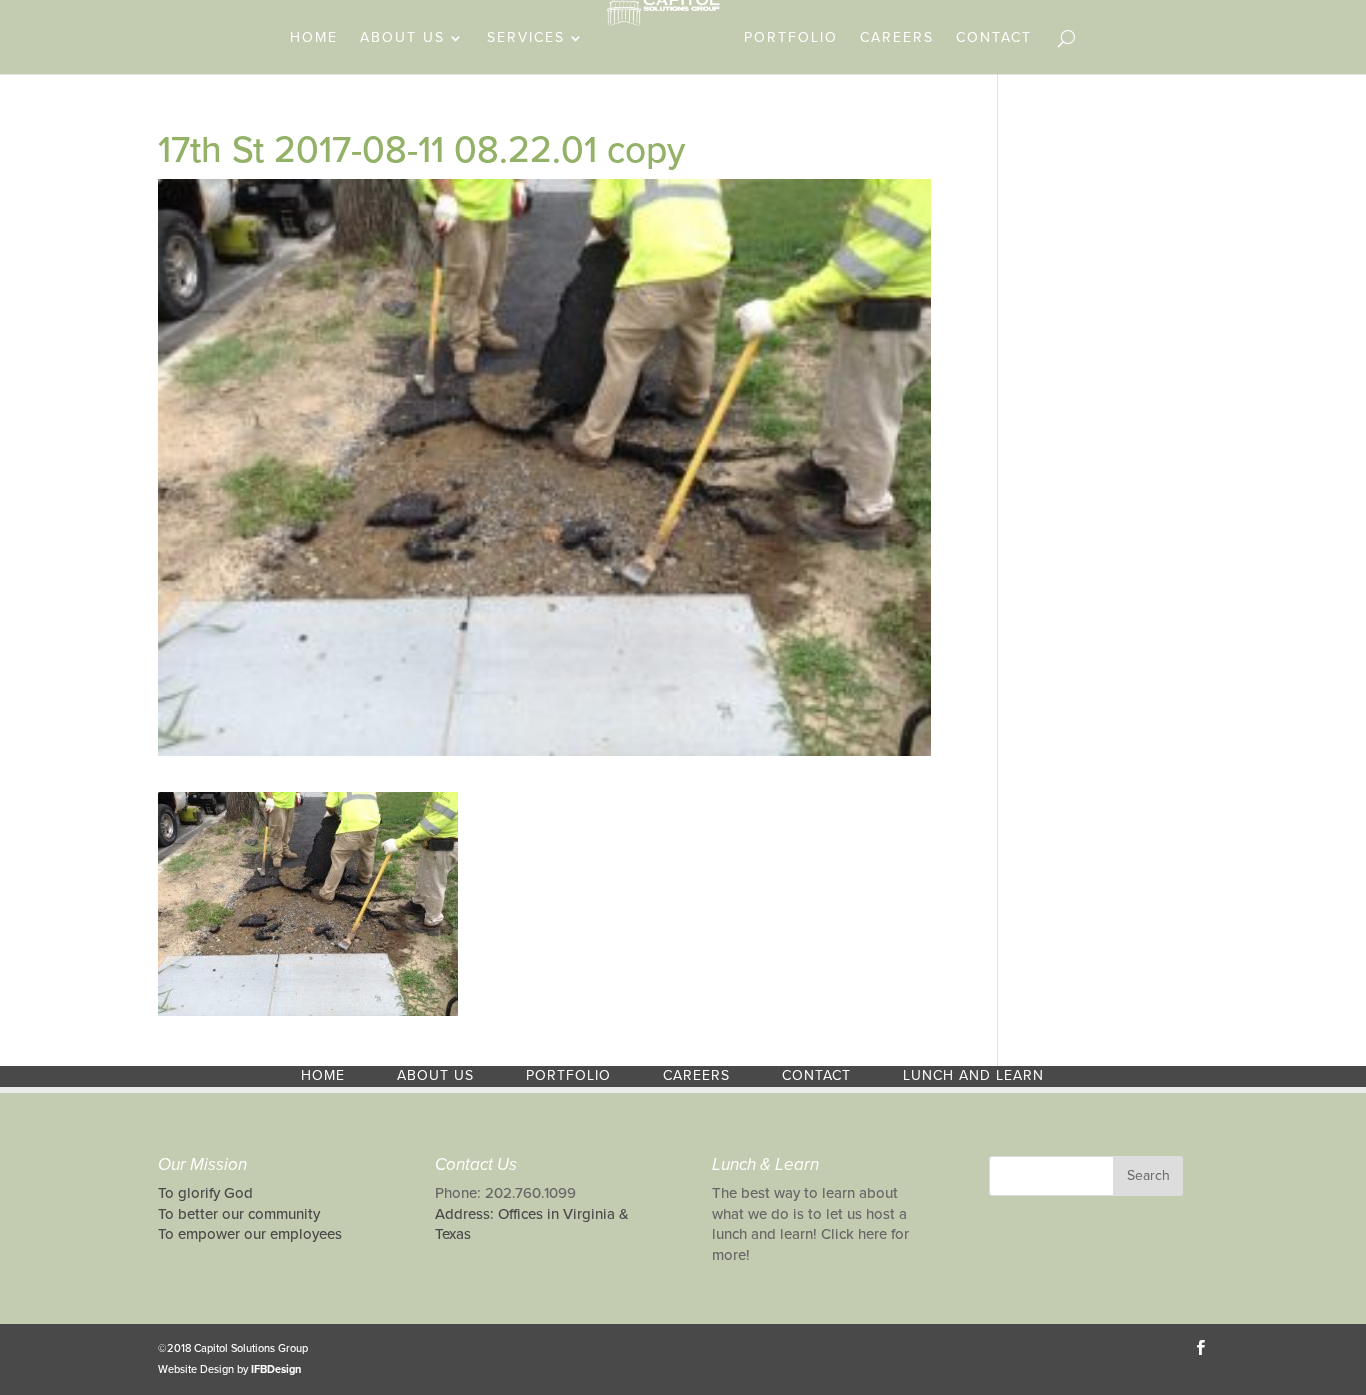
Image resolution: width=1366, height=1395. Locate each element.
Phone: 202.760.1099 (505, 1193)
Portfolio (791, 38)
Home (314, 38)
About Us (402, 38)
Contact (994, 38)
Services (526, 38)
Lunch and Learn (973, 1075)
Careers (897, 38)
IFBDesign (276, 1369)
